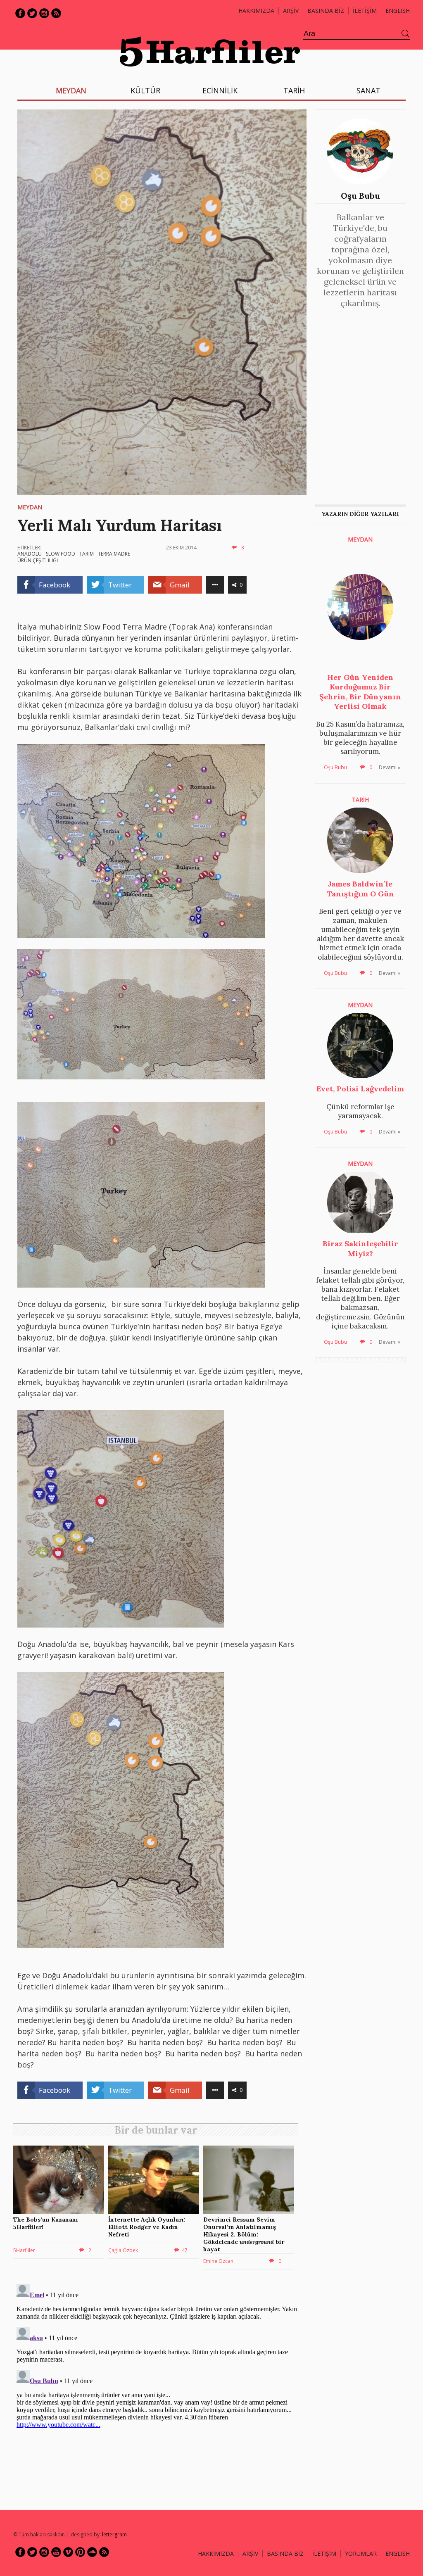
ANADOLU (30, 554)
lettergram (114, 2534)
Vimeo (68, 2552)
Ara (406, 34)
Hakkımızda (256, 11)
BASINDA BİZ (326, 11)
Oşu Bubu (360, 196)
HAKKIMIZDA (216, 2553)
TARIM (87, 554)
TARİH (294, 90)
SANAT (368, 90)
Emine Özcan (218, 2261)
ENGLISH (398, 11)
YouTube (56, 2552)
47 (185, 2250)
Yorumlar (361, 2553)
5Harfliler (24, 2250)
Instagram (44, 13)
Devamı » (390, 767)
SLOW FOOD (61, 554)
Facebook (20, 13)
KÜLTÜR (145, 90)
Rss (56, 13)
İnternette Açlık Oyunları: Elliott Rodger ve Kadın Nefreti (147, 2227)
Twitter (32, 13)
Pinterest (80, 2552)
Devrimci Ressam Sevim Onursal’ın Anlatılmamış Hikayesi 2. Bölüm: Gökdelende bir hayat (244, 2235)
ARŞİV (291, 11)
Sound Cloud (92, 2552)
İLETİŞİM (365, 11)
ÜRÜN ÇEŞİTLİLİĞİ (38, 560)
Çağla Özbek (123, 2250)
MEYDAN (71, 90)
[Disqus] (158, 2384)
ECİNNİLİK (220, 90)
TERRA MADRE (114, 554)
